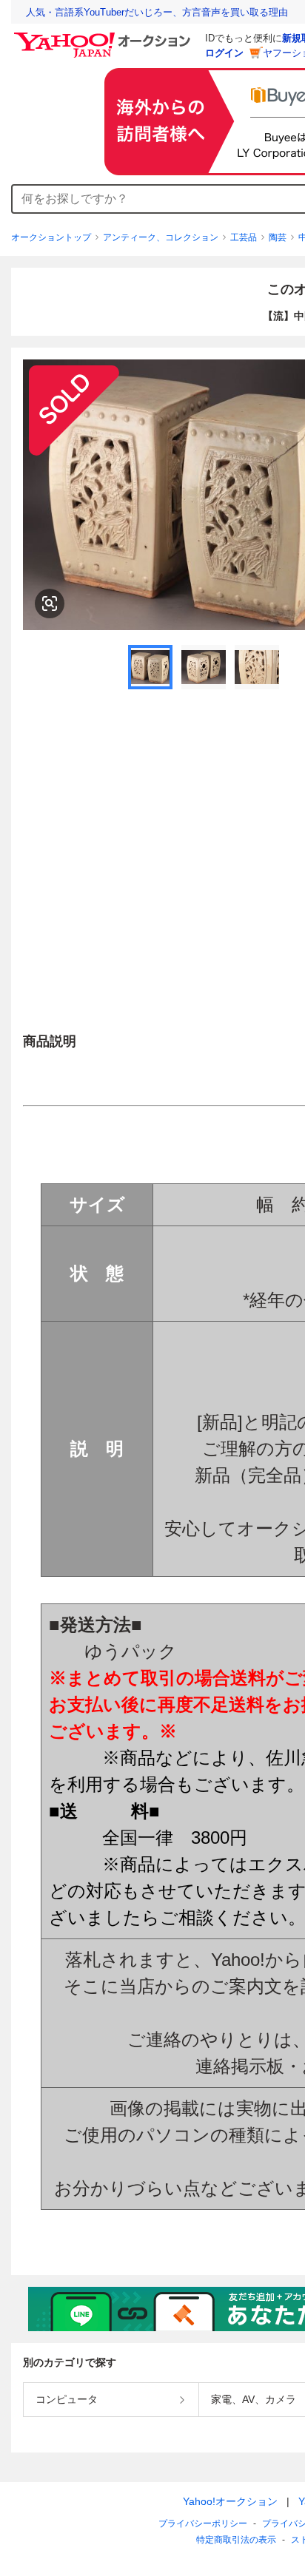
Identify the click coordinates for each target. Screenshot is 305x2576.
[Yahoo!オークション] (104, 36)
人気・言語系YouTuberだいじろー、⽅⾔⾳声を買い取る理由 (157, 12)
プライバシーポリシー (203, 2523)
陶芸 (278, 237)
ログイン (224, 53)
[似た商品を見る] (50, 604)
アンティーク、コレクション (161, 237)
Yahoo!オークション (230, 2501)
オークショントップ (51, 237)
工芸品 (244, 237)
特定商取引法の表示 (236, 2540)
